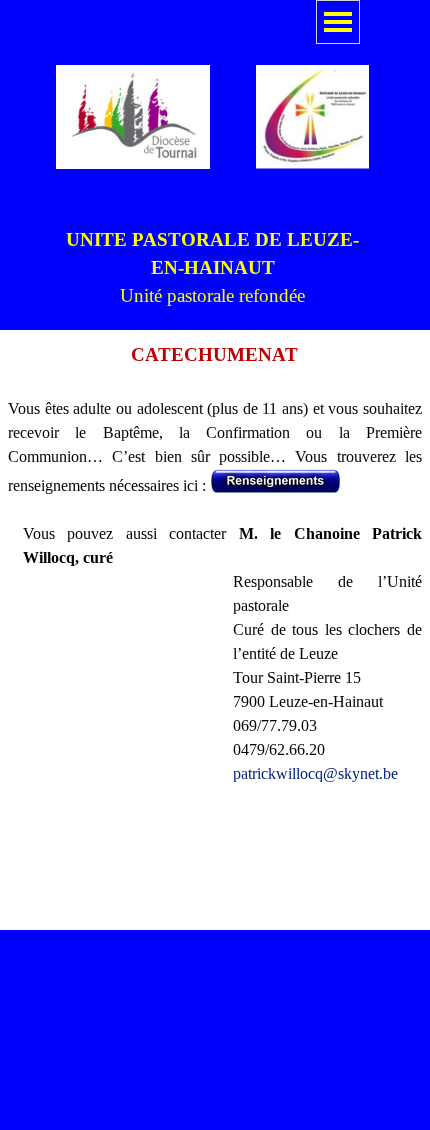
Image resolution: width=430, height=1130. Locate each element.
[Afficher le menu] (338, 22)
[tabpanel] (212, 268)
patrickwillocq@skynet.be (315, 773)
